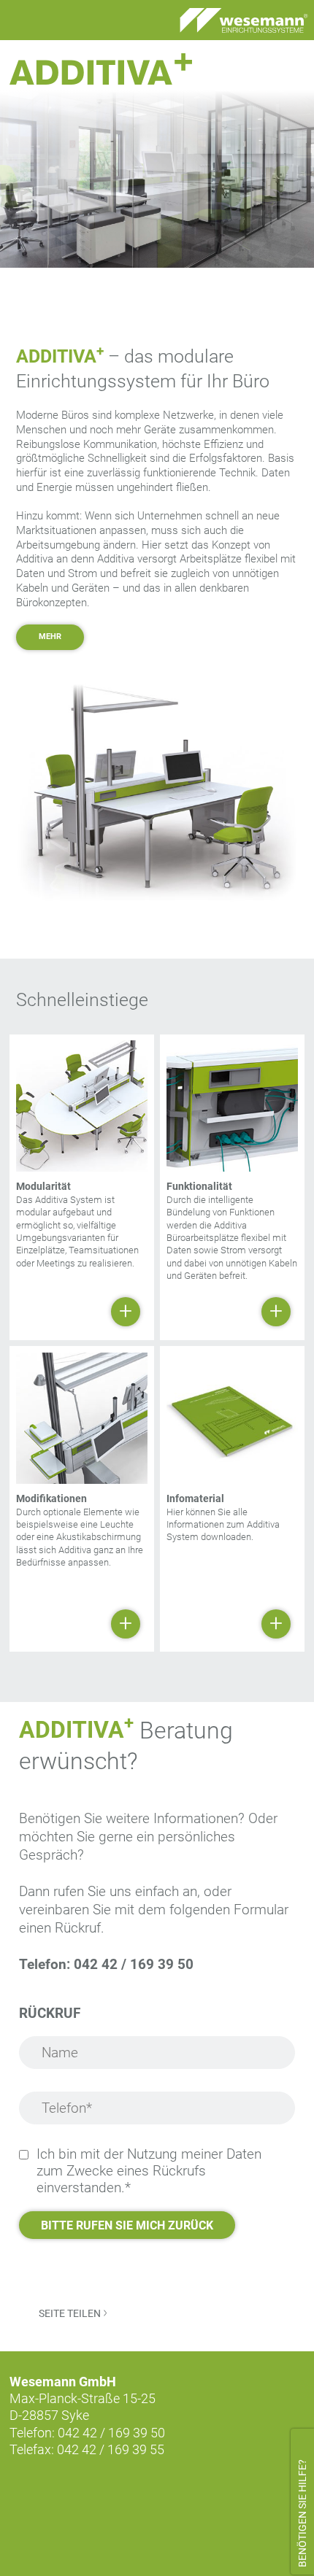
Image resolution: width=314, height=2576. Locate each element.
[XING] (133, 2494)
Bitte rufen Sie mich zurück (127, 2225)
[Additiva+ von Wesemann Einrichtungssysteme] (101, 69)
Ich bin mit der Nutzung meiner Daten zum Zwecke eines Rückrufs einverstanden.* (149, 2171)
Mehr (50, 637)
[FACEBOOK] (24, 2494)
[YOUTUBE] (96, 2494)
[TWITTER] (61, 2494)
